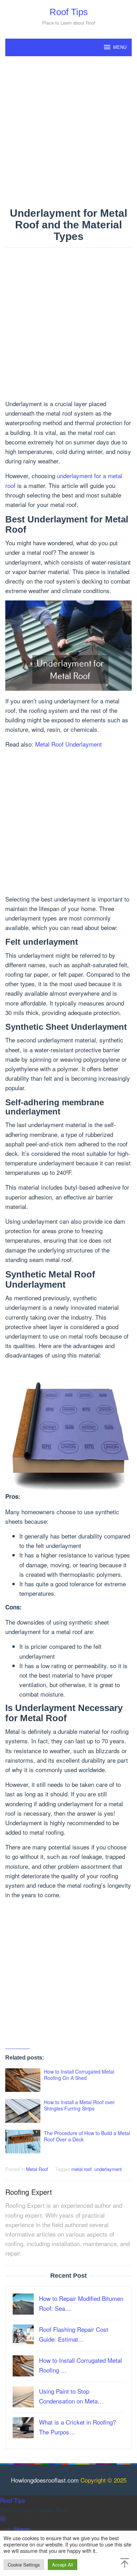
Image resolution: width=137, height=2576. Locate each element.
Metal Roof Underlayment (68, 744)
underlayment (108, 2169)
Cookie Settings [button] (24, 2565)
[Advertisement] (68, 132)
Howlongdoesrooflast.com (45, 2480)
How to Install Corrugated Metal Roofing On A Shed (79, 2075)
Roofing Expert (29, 2192)
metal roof (81, 2169)
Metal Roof (37, 2169)
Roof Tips (69, 12)
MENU (120, 47)
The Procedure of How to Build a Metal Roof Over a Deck (87, 2136)
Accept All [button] (63, 2565)
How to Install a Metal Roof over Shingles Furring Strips (79, 2105)
